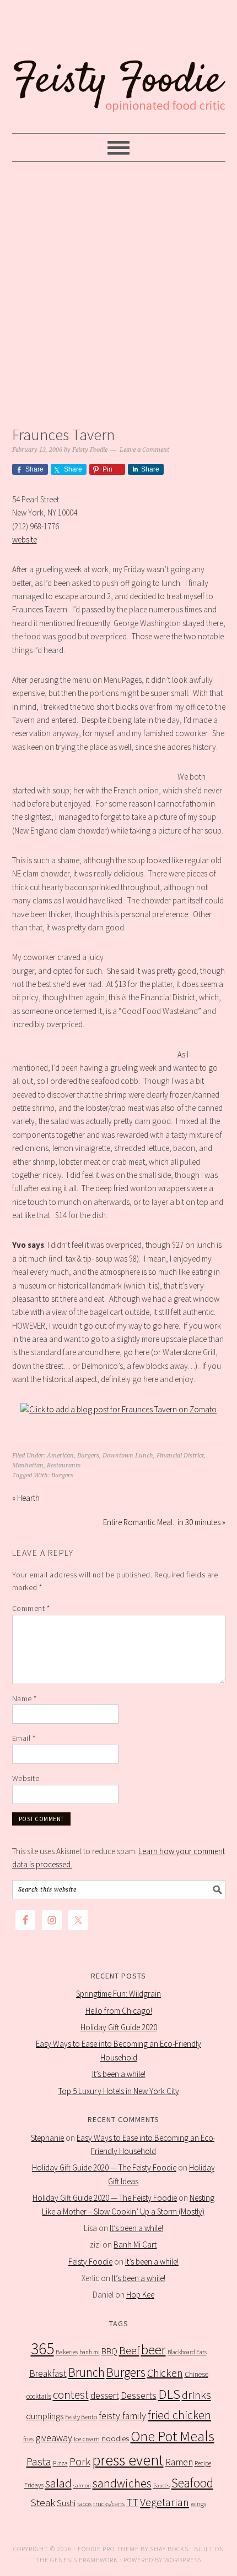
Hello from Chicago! (119, 2011)
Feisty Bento (81, 2417)
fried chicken (179, 2415)
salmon (82, 2485)
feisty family (122, 2416)
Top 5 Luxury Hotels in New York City (119, 2091)
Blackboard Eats (187, 2352)
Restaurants (64, 1465)
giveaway (54, 2438)
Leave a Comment (144, 450)
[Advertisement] (118, 291)
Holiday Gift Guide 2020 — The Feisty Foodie (104, 2167)
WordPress (183, 2560)
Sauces (161, 2485)
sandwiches (122, 2483)
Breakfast (48, 2374)
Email (24, 1738)
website (25, 539)
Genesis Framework (84, 2560)
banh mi (90, 2352)
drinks (196, 2395)
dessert (105, 2396)
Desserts (139, 2396)
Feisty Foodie (90, 2262)
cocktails (39, 2396)
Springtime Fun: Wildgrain (118, 1994)
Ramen (179, 2462)
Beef (129, 2350)
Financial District (180, 1456)
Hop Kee (140, 2295)
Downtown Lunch (128, 1456)
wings (198, 2504)
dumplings (45, 2416)
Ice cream (87, 2439)
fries (28, 2439)
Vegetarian (165, 2502)
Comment (31, 1608)
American (60, 1456)
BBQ (109, 2351)
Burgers (88, 1456)
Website (26, 1778)
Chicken (165, 2373)
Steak (43, 2502)
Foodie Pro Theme (108, 2549)
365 (42, 2348)
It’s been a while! (119, 2074)
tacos (84, 2504)
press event (128, 2460)
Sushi (66, 2503)
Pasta (39, 2462)
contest (71, 2395)
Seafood (192, 2483)
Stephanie (47, 2138)
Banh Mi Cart (135, 2245)
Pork (80, 2462)
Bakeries (67, 2352)
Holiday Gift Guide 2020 (119, 2027)
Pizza (60, 2463)
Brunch (87, 2372)
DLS (169, 2394)
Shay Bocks (169, 2549)
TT (132, 2502)
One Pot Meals (173, 2436)
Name (25, 1698)
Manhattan (28, 1465)
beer (153, 2350)
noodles (115, 2438)
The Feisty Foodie (119, 67)
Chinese (196, 2374)
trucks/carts (109, 2504)
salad (58, 2483)
